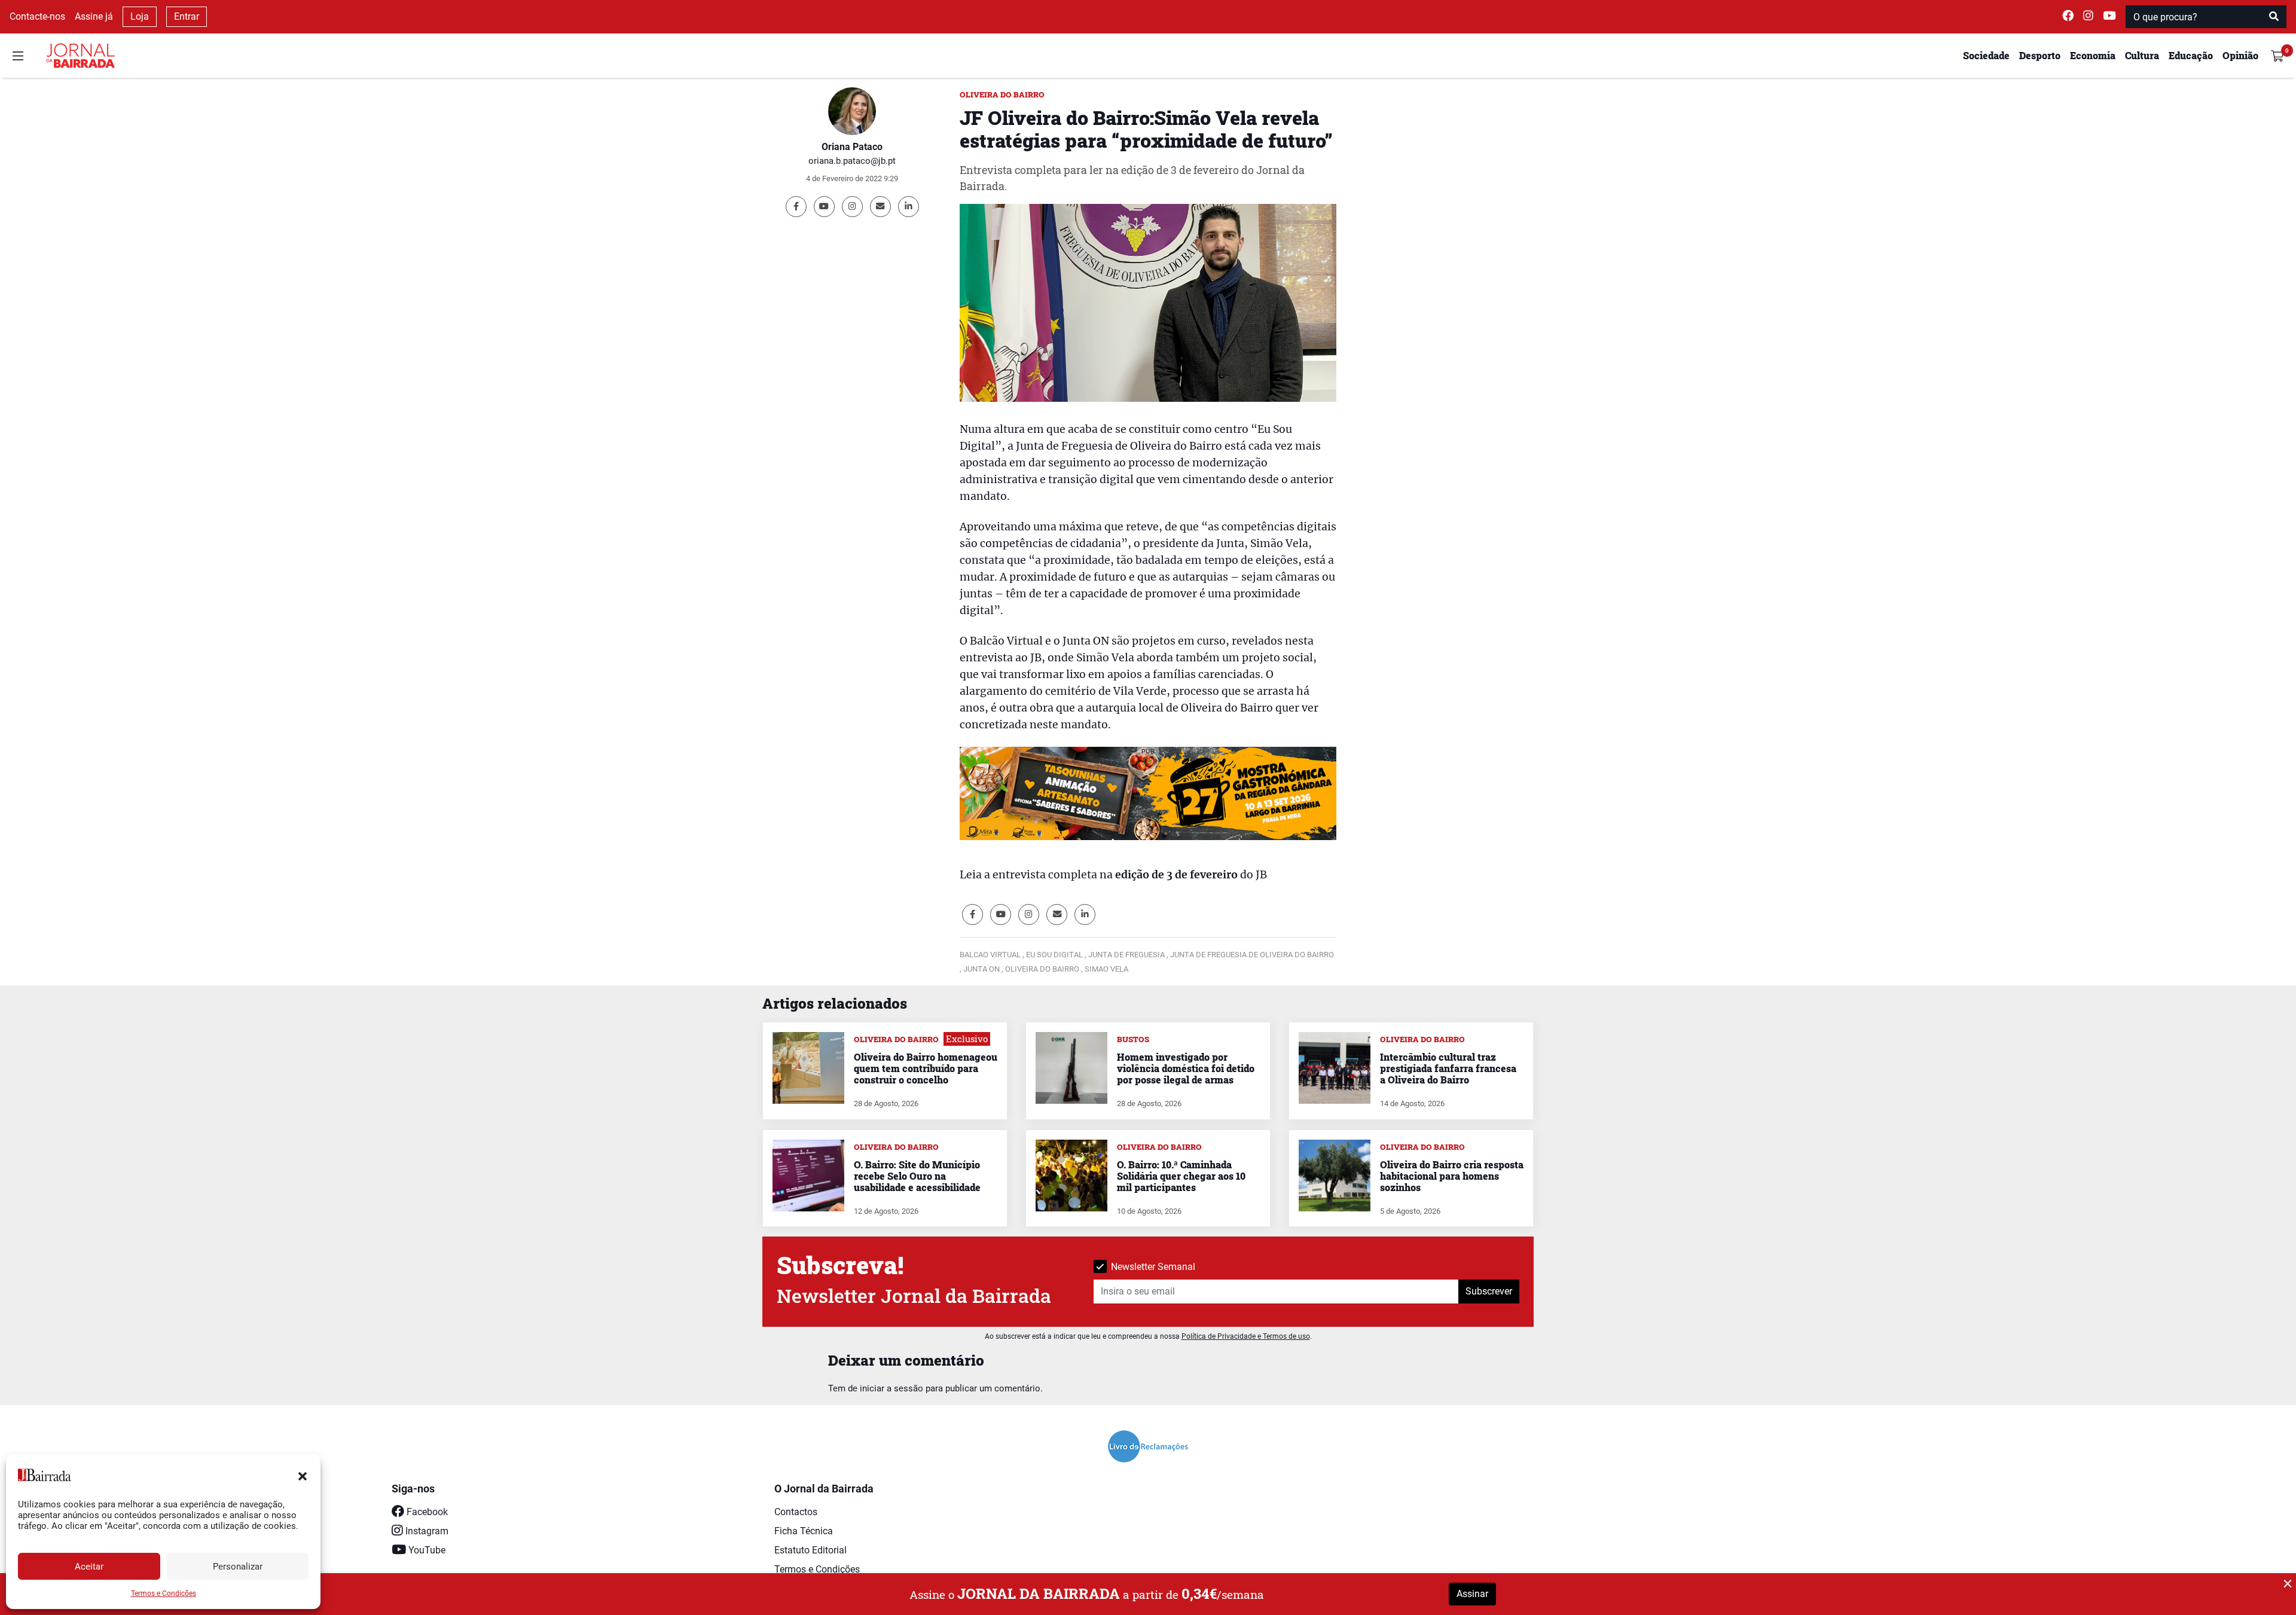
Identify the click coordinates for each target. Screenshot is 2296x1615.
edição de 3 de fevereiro (1176, 875)
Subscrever (1489, 1291)
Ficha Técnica (804, 1531)
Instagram (426, 1531)
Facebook (426, 1512)
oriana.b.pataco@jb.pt (852, 161)
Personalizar (238, 1567)
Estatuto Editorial (810, 1550)
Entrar (187, 16)
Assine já (94, 16)
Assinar (1472, 1594)
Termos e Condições (164, 1593)
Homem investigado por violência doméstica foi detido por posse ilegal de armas (1186, 1068)
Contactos (796, 1512)
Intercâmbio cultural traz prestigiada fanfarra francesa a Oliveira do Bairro (1448, 1068)
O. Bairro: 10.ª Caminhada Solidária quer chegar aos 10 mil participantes (1181, 1176)
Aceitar (89, 1567)
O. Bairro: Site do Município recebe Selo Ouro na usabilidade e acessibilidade (917, 1176)
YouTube (426, 1550)
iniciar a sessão (891, 1388)
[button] (303, 1475)
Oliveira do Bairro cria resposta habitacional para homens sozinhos (1452, 1176)
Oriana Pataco (852, 147)
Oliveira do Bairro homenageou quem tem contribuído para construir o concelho (926, 1068)
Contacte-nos (37, 16)
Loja (140, 16)
